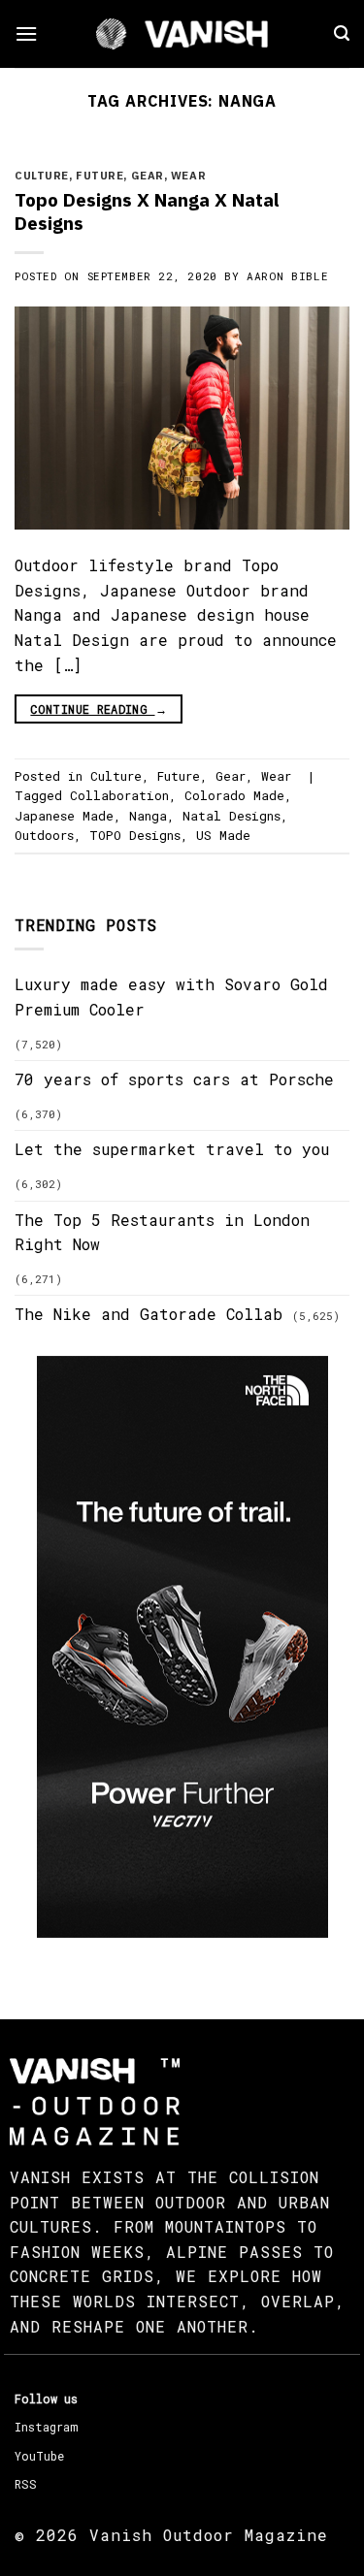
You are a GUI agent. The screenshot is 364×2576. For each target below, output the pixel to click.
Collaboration (119, 795)
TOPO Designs (135, 835)
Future (99, 176)
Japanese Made (64, 816)
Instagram (46, 2427)
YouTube (39, 2456)
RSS (26, 2484)
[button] (26, 33)
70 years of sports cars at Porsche (174, 1079)
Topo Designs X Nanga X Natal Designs (147, 211)
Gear (148, 176)
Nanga (148, 816)
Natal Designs (232, 816)
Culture (42, 176)
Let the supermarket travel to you (172, 1149)
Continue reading (99, 709)
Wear (188, 176)
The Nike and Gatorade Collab (149, 1314)
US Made (223, 835)
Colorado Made (234, 795)
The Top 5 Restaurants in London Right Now (162, 1232)
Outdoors (44, 835)
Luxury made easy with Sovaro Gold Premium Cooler (171, 997)
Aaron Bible (287, 276)
